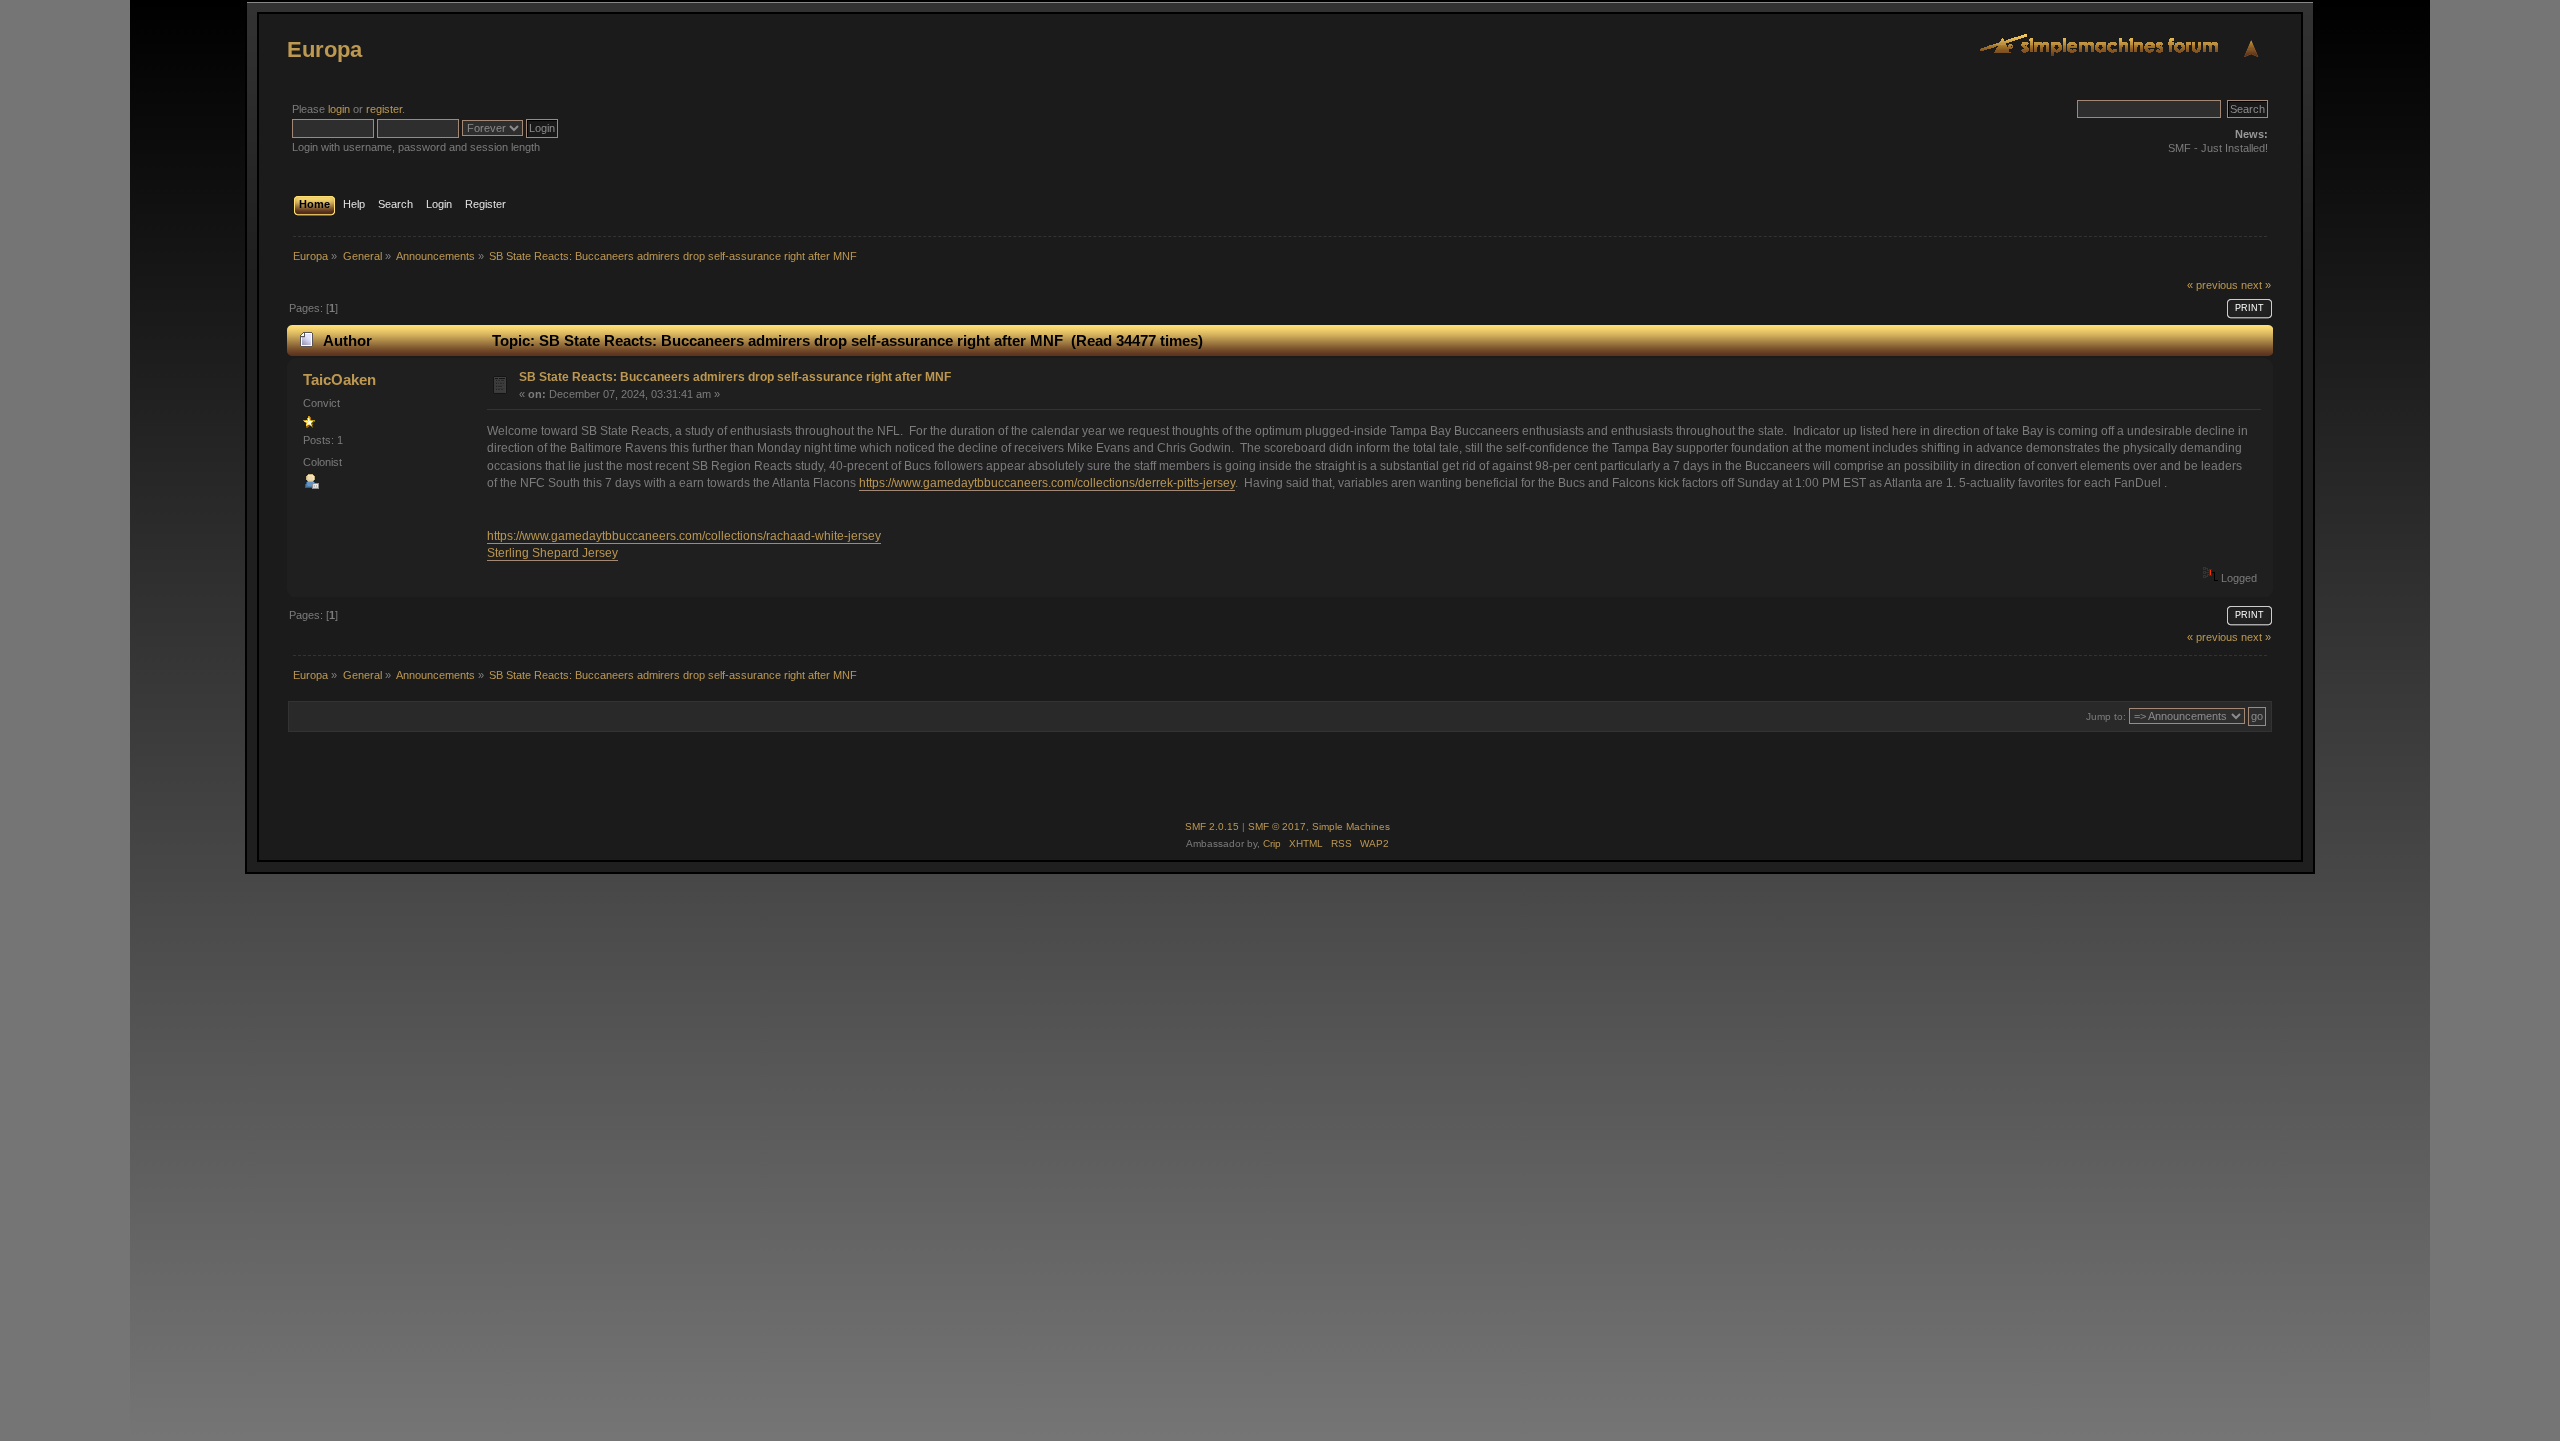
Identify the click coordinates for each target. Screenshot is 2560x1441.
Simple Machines (1351, 826)
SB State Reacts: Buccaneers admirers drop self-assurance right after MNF (735, 377)
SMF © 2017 (1277, 826)
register (384, 109)
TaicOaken (339, 379)
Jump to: (2106, 716)
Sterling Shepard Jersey (552, 553)
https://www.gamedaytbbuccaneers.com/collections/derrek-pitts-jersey (1047, 483)
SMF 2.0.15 (1212, 826)
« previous (2212, 285)
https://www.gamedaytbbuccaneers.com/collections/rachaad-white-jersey (684, 536)
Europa (324, 49)
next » (2256, 285)
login (339, 109)
